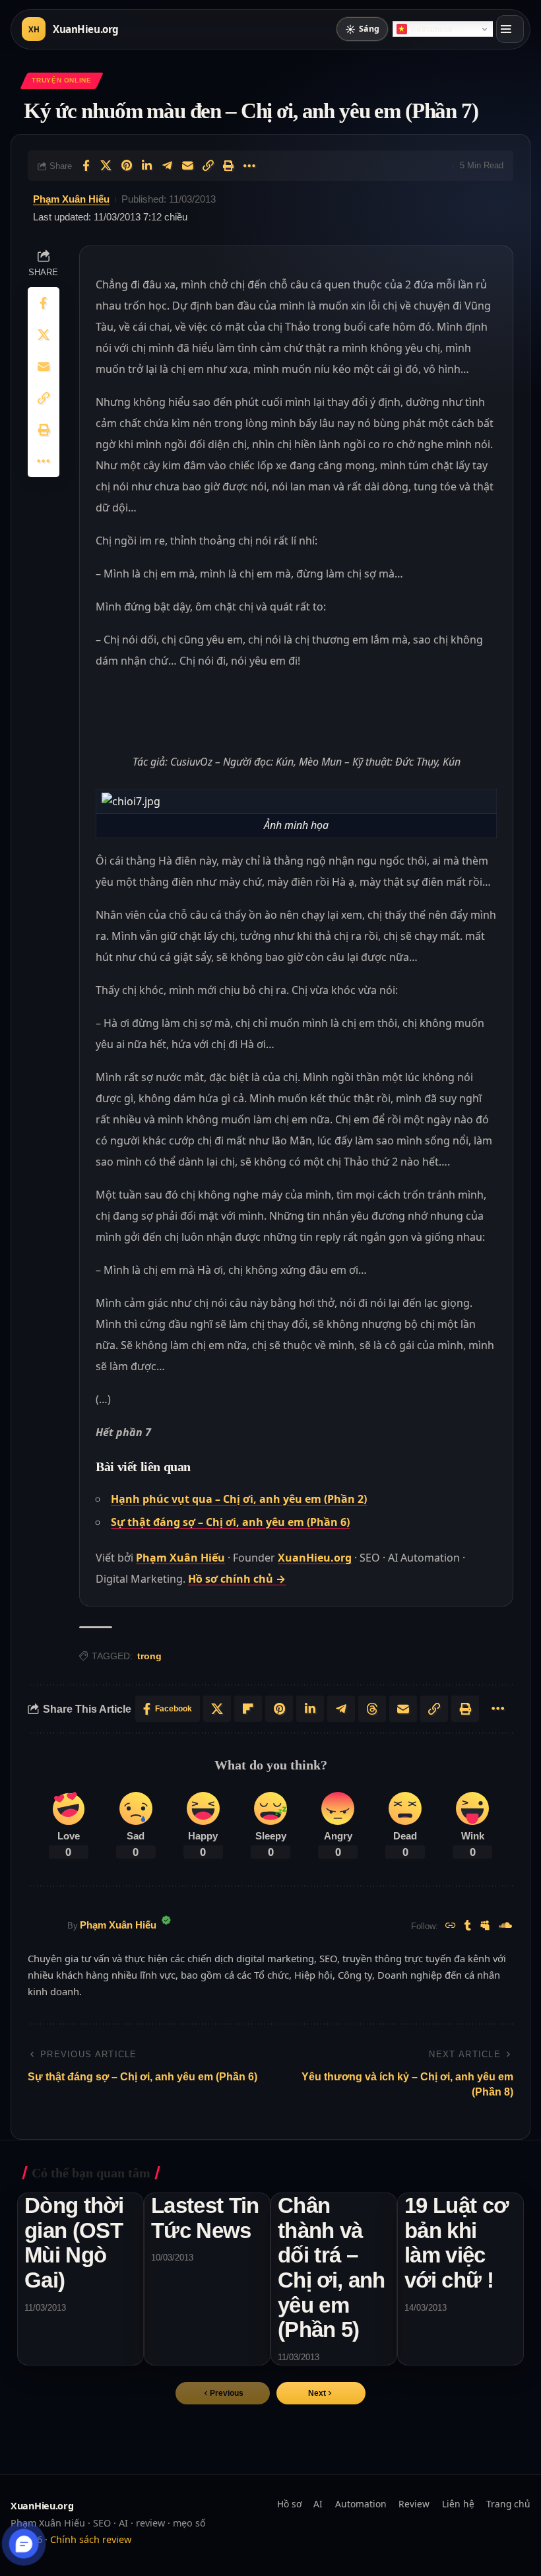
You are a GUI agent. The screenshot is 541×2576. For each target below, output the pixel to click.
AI (318, 2504)
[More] (249, 166)
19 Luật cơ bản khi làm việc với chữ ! (456, 2243)
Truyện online (61, 80)
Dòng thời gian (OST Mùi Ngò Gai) (74, 2243)
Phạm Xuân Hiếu (71, 199)
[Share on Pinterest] (127, 166)
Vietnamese (431, 29)
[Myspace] (485, 1926)
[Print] (229, 166)
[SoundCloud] (505, 1926)
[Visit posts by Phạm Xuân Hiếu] (44, 1926)
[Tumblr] (468, 1926)
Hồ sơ (289, 2504)
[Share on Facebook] (86, 166)
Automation (361, 2504)
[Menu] (510, 29)
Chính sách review (91, 2539)
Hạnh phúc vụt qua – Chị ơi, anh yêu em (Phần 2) (239, 1499)
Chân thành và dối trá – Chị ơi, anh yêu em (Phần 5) (332, 2268)
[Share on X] (106, 166)
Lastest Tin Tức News (205, 2218)
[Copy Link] (208, 166)
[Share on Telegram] (168, 166)
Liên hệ (458, 2504)
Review (414, 2504)
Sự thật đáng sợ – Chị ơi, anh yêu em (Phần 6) (230, 1522)
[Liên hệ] (24, 2544)
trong (149, 1656)
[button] (321, 2393)
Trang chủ (508, 2504)
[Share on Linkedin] (147, 166)
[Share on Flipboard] (248, 1709)
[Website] (451, 1926)
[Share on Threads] (372, 1709)
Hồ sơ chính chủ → (237, 1579)
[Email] (188, 166)
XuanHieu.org (315, 1558)
